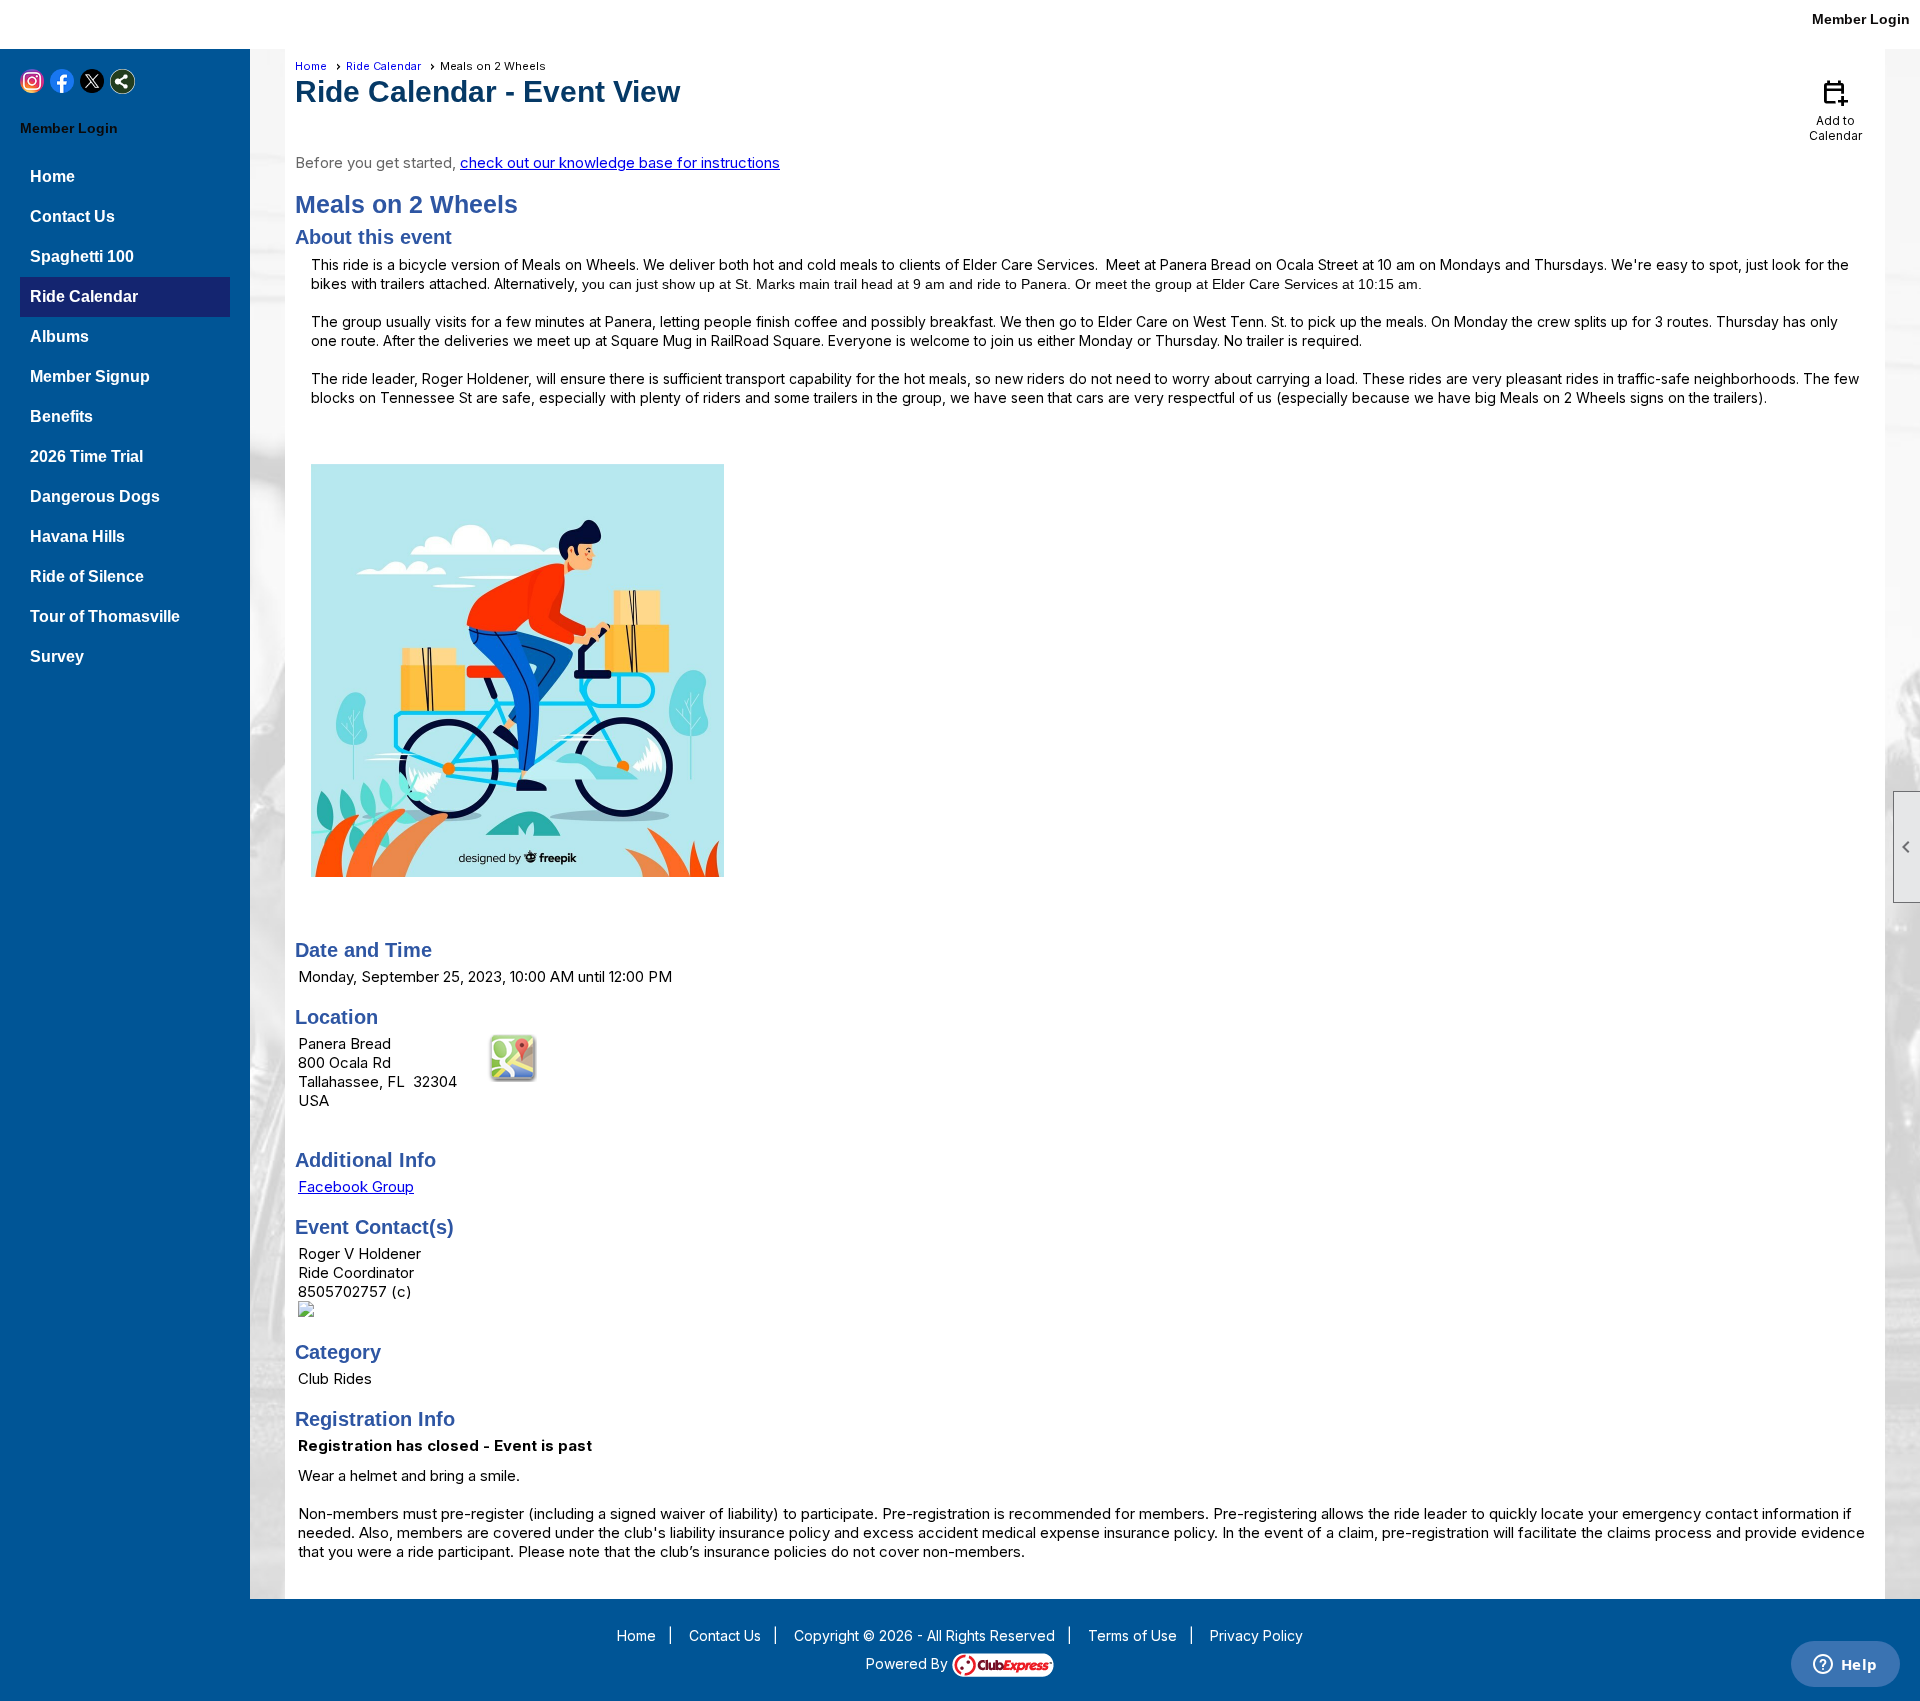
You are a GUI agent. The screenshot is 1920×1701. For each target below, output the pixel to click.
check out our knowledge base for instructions (620, 162)
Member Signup (90, 376)
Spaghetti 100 (82, 256)
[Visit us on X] (82, 22)
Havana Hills (77, 536)
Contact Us (72, 216)
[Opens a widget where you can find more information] (1845, 1666)
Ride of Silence (87, 576)
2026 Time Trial (86, 456)
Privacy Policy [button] (1256, 1635)
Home (52, 176)
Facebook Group (356, 1186)
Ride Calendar (84, 296)
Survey (57, 656)
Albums (59, 336)
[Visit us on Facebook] (52, 22)
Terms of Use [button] (1132, 1635)
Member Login (1861, 19)
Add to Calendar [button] (1835, 109)
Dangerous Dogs (95, 496)
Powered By (909, 1663)
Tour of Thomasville (105, 616)
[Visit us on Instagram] (22, 22)
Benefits (61, 416)
